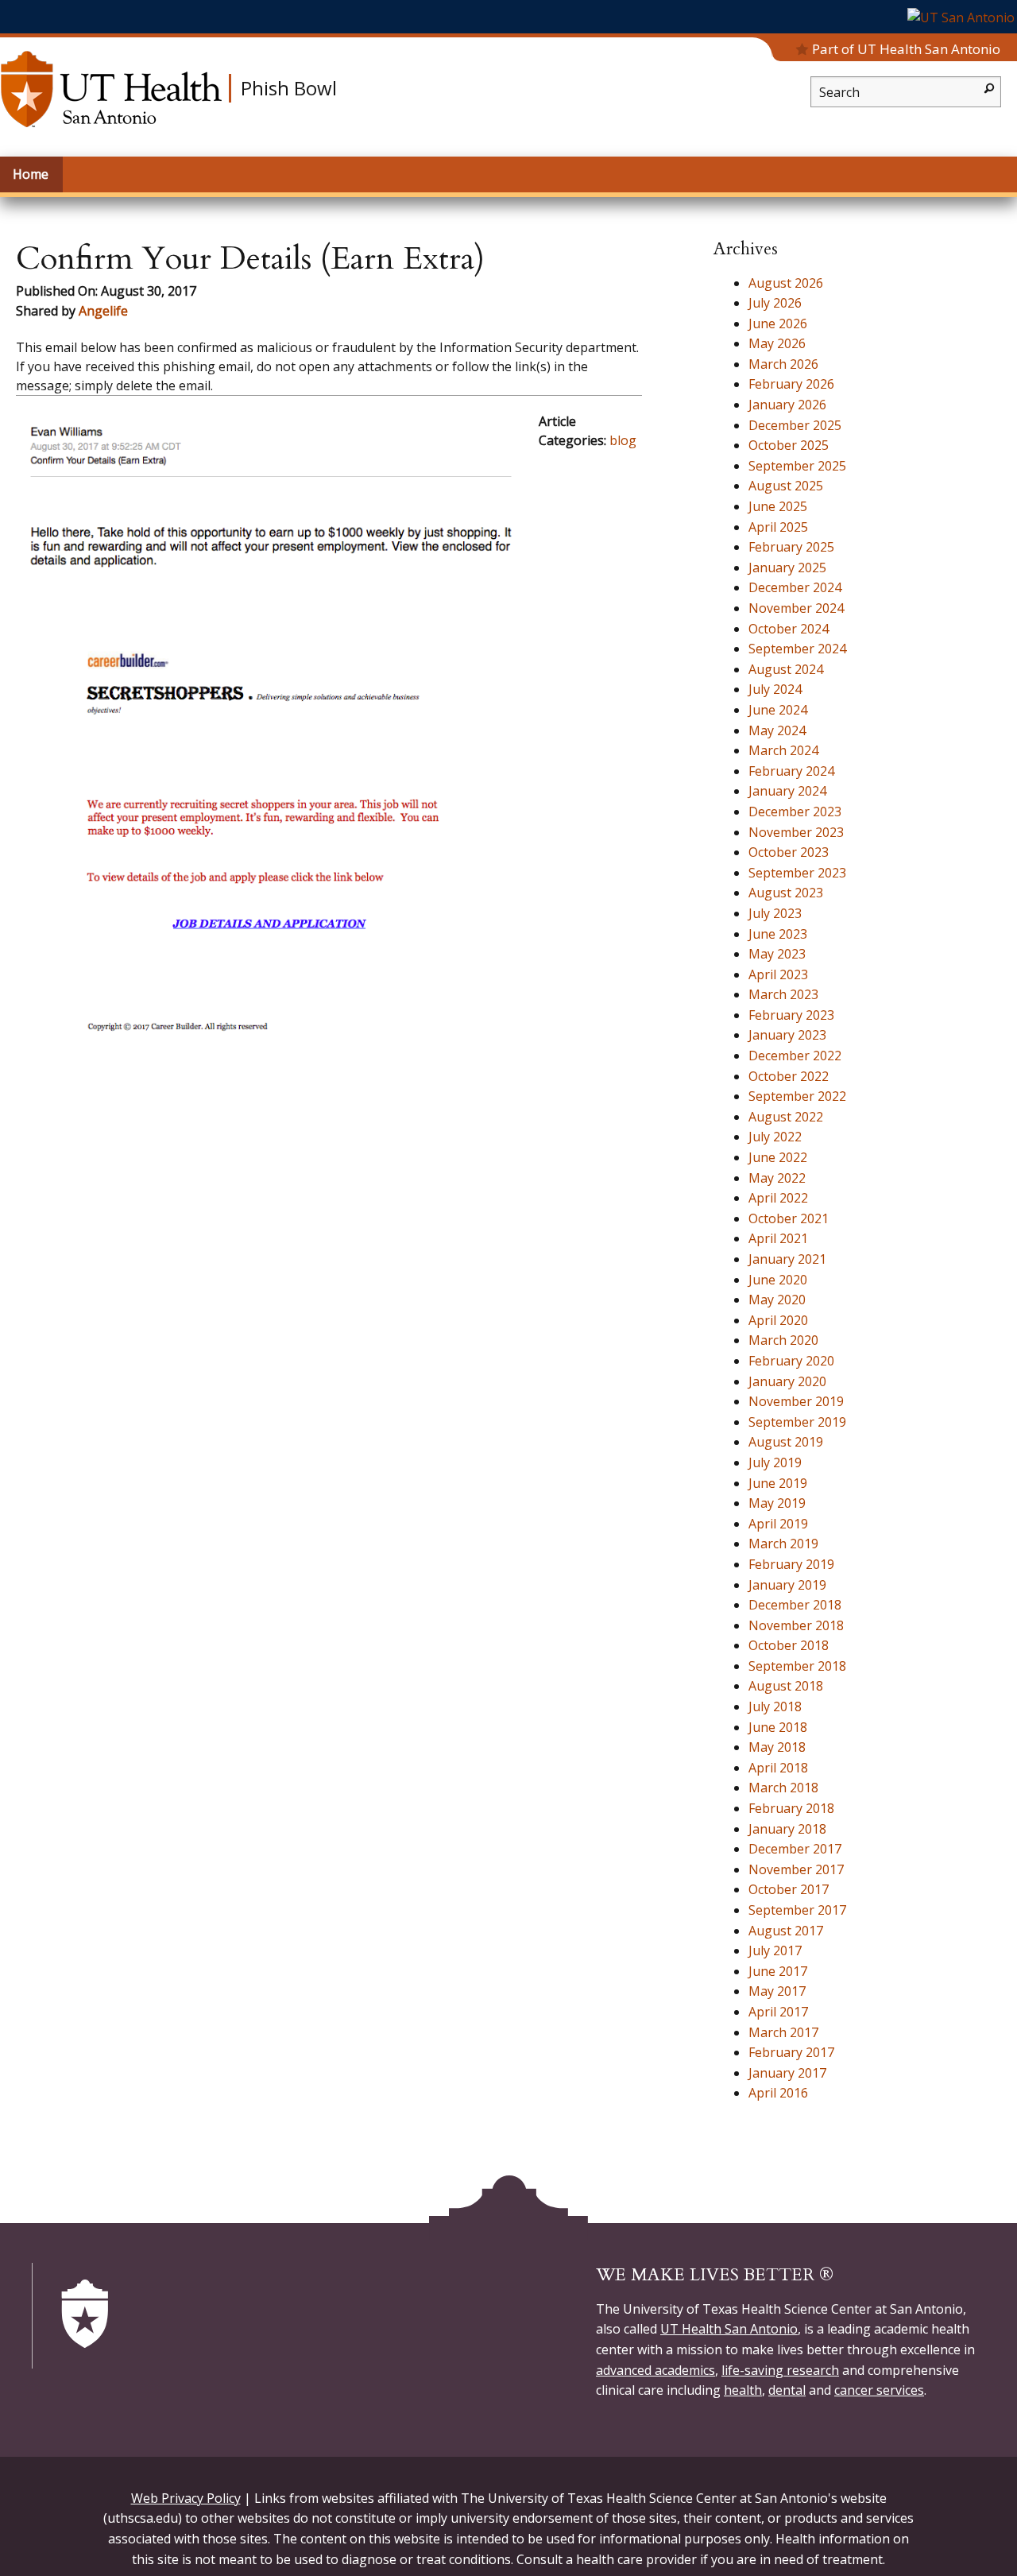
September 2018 (797, 1666)
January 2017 (787, 2073)
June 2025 (778, 506)
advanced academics (655, 2370)
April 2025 (778, 527)
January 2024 (787, 791)
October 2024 (789, 629)
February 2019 (791, 1564)
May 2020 (777, 1300)
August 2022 (786, 1117)
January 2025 (787, 567)
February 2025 (791, 547)
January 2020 (787, 1381)
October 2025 (789, 445)
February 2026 (791, 384)
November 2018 (796, 1625)
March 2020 (783, 1340)
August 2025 (786, 486)
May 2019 (777, 1503)
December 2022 (795, 1056)
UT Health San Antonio (729, 2329)
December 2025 (795, 425)
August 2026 (786, 283)
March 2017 (783, 2032)
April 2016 (778, 2093)
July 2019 (775, 1462)
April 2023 (778, 974)
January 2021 (787, 1259)
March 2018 (783, 1788)
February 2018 (791, 1808)
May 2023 (777, 954)
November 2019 (796, 1401)
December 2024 (795, 587)
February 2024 (791, 771)
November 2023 (796, 832)
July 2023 (775, 913)
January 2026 (787, 405)
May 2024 (777, 730)
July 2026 (775, 303)
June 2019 (778, 1483)
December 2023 (795, 812)
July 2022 (775, 1137)
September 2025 (797, 466)
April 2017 (778, 2012)
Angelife (103, 311)
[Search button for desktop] (989, 87)
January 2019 (787, 1585)
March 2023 (783, 994)
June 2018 (778, 1727)
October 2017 (789, 1889)
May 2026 (777, 343)
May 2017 (777, 1991)
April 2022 (778, 1198)
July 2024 (775, 689)
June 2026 (778, 323)
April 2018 (778, 1768)
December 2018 (795, 1605)
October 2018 (789, 1645)
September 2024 (797, 649)
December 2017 (795, 1849)
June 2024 (778, 710)
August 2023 (786, 893)
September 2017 (797, 1910)
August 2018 (786, 1686)
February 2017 (791, 2052)
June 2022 (778, 1157)
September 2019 (797, 1422)
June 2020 (778, 1280)
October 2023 (789, 852)
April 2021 (778, 1238)
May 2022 (777, 1178)
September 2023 (797, 873)
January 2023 (787, 1035)
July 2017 (775, 1950)
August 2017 (786, 1931)
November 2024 (796, 608)
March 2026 (783, 364)
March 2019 (783, 1544)
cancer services (879, 2390)
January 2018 (787, 1829)
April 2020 (778, 1320)
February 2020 (791, 1361)
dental (787, 2390)
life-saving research (780, 2370)
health (743, 2390)
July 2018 (775, 1706)
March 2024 (783, 750)
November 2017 (796, 1869)
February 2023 (791, 1015)
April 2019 (778, 1524)
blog (623, 440)
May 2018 (777, 1747)
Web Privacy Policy (186, 2498)
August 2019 (786, 1442)
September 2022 (797, 1096)
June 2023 (778, 934)
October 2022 (789, 1076)
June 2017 (778, 1971)
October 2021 (789, 1218)
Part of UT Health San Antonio (906, 49)
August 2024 (786, 669)
